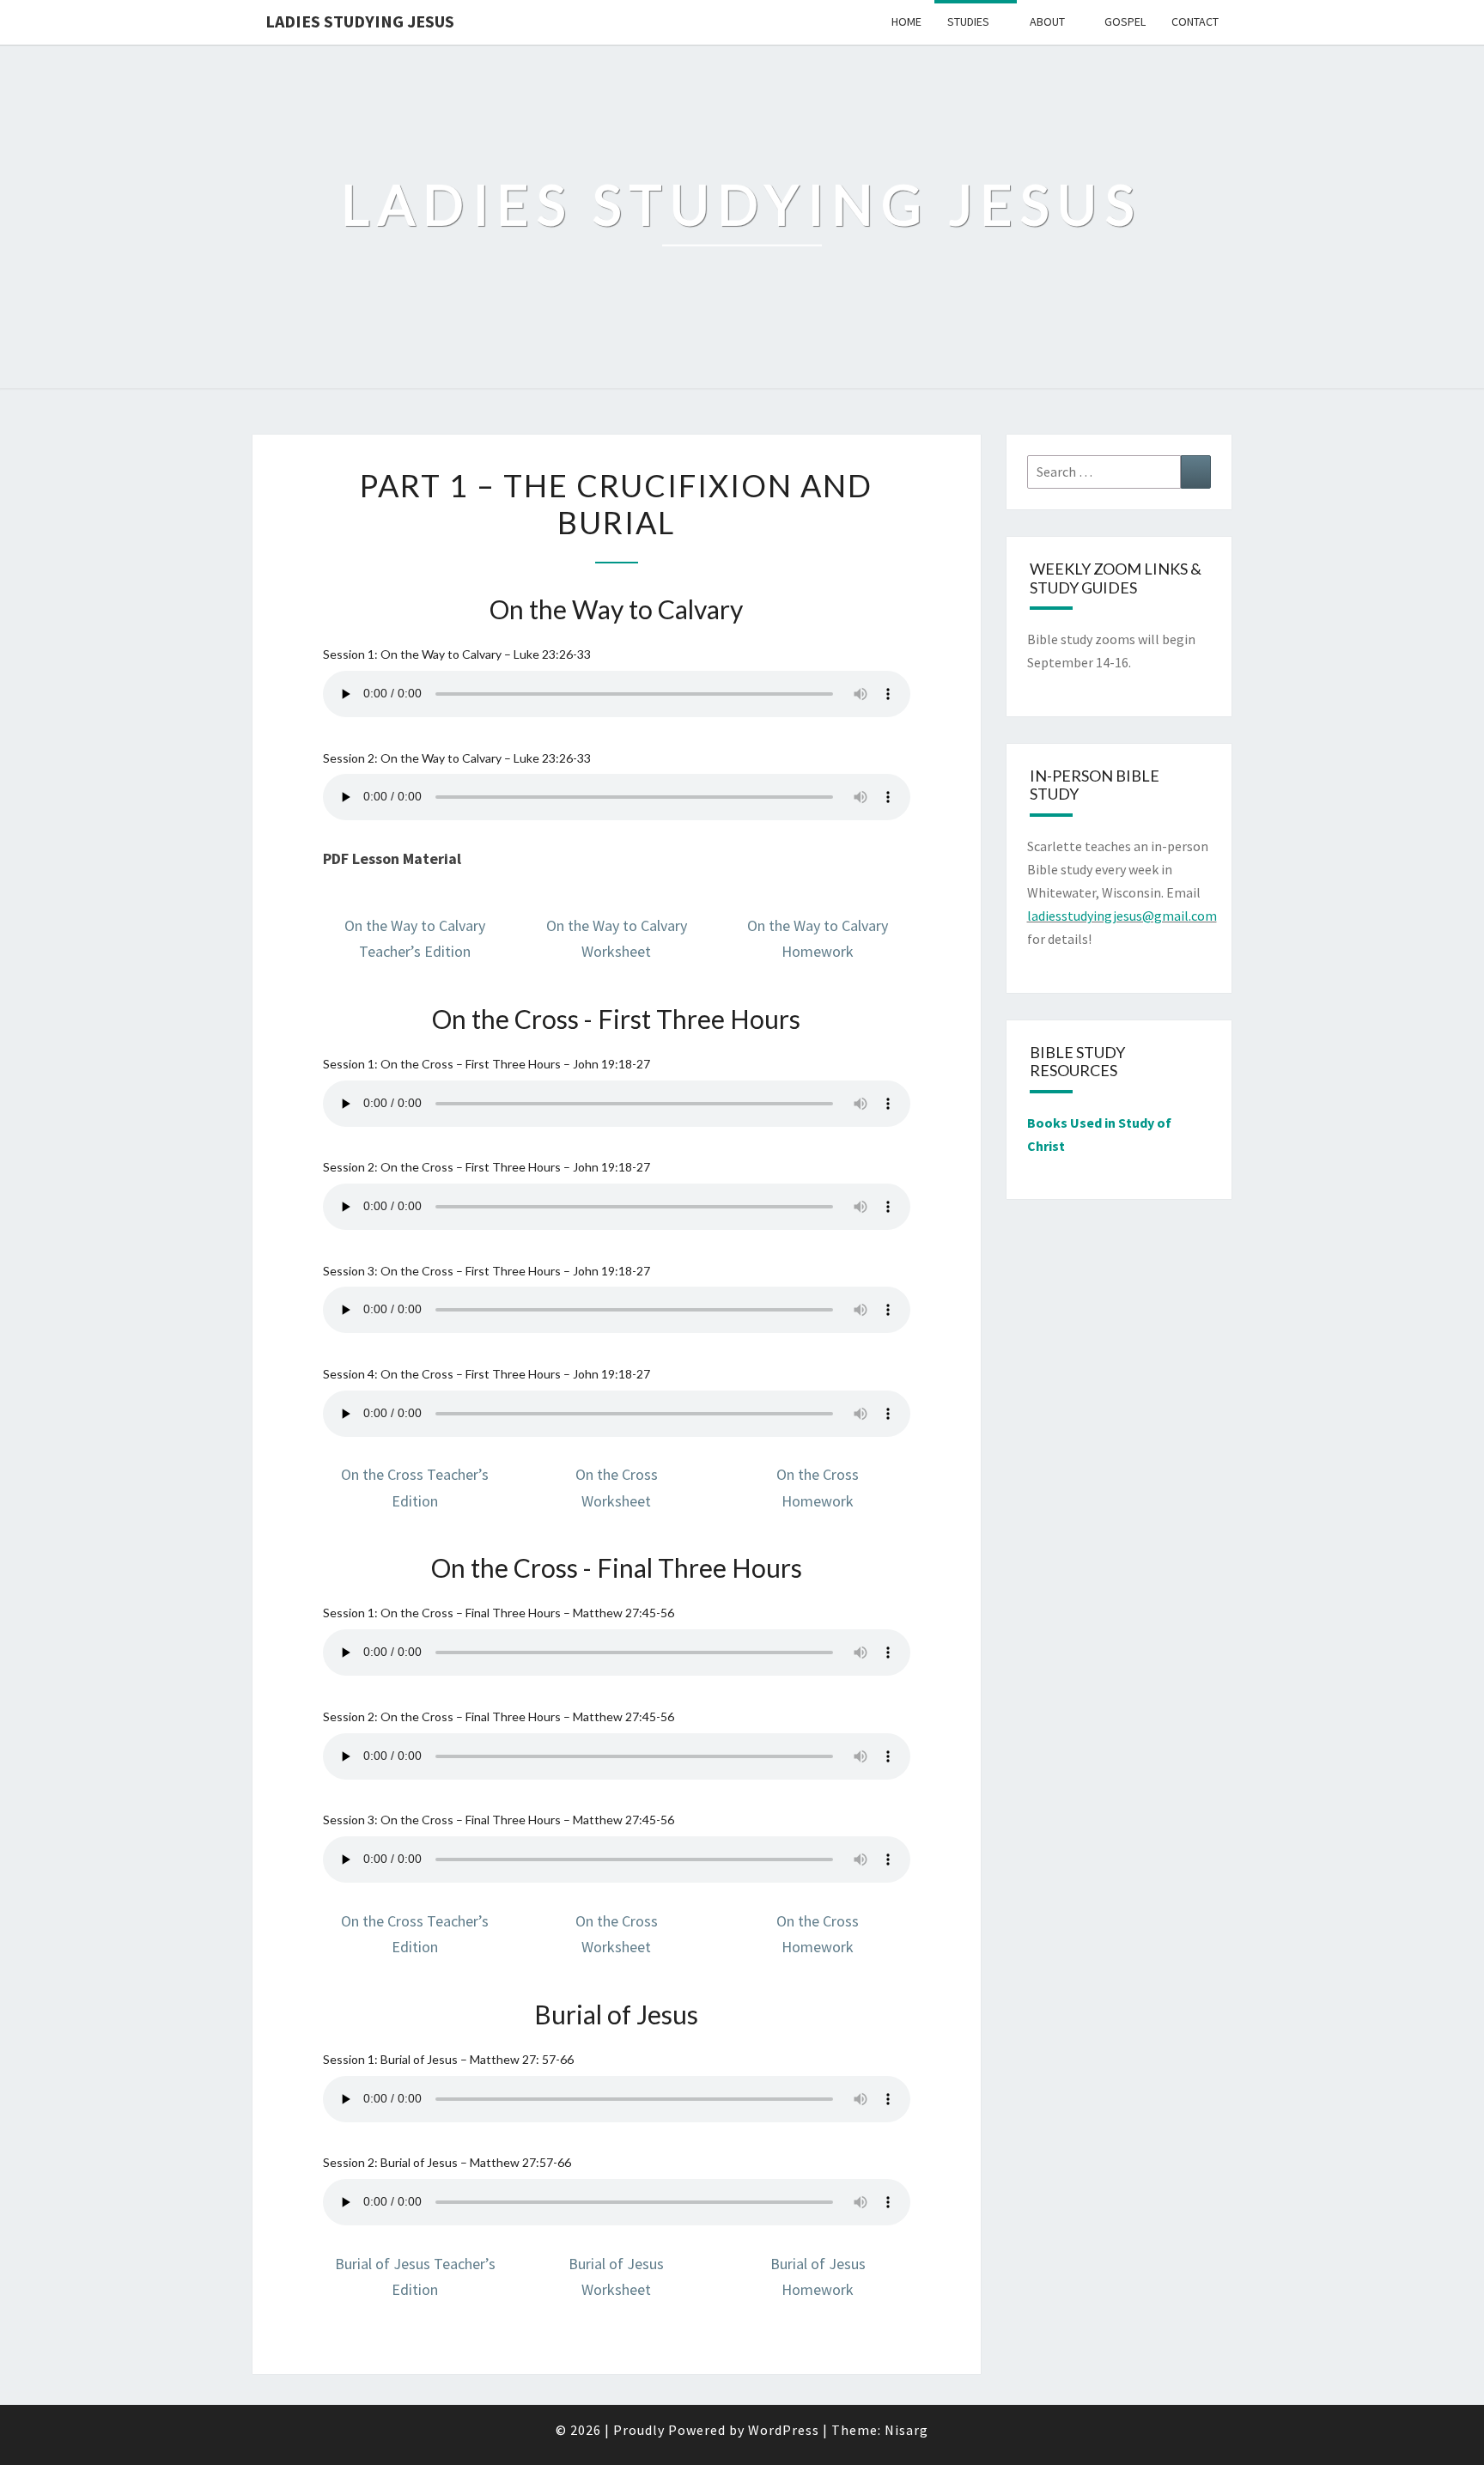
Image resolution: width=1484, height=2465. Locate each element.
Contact (1195, 21)
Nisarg (906, 2430)
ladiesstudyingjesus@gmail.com (1122, 916)
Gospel (1125, 21)
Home (906, 21)
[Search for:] (1119, 472)
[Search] (1196, 472)
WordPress (784, 2430)
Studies (968, 21)
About (1047, 21)
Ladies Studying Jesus (360, 21)
